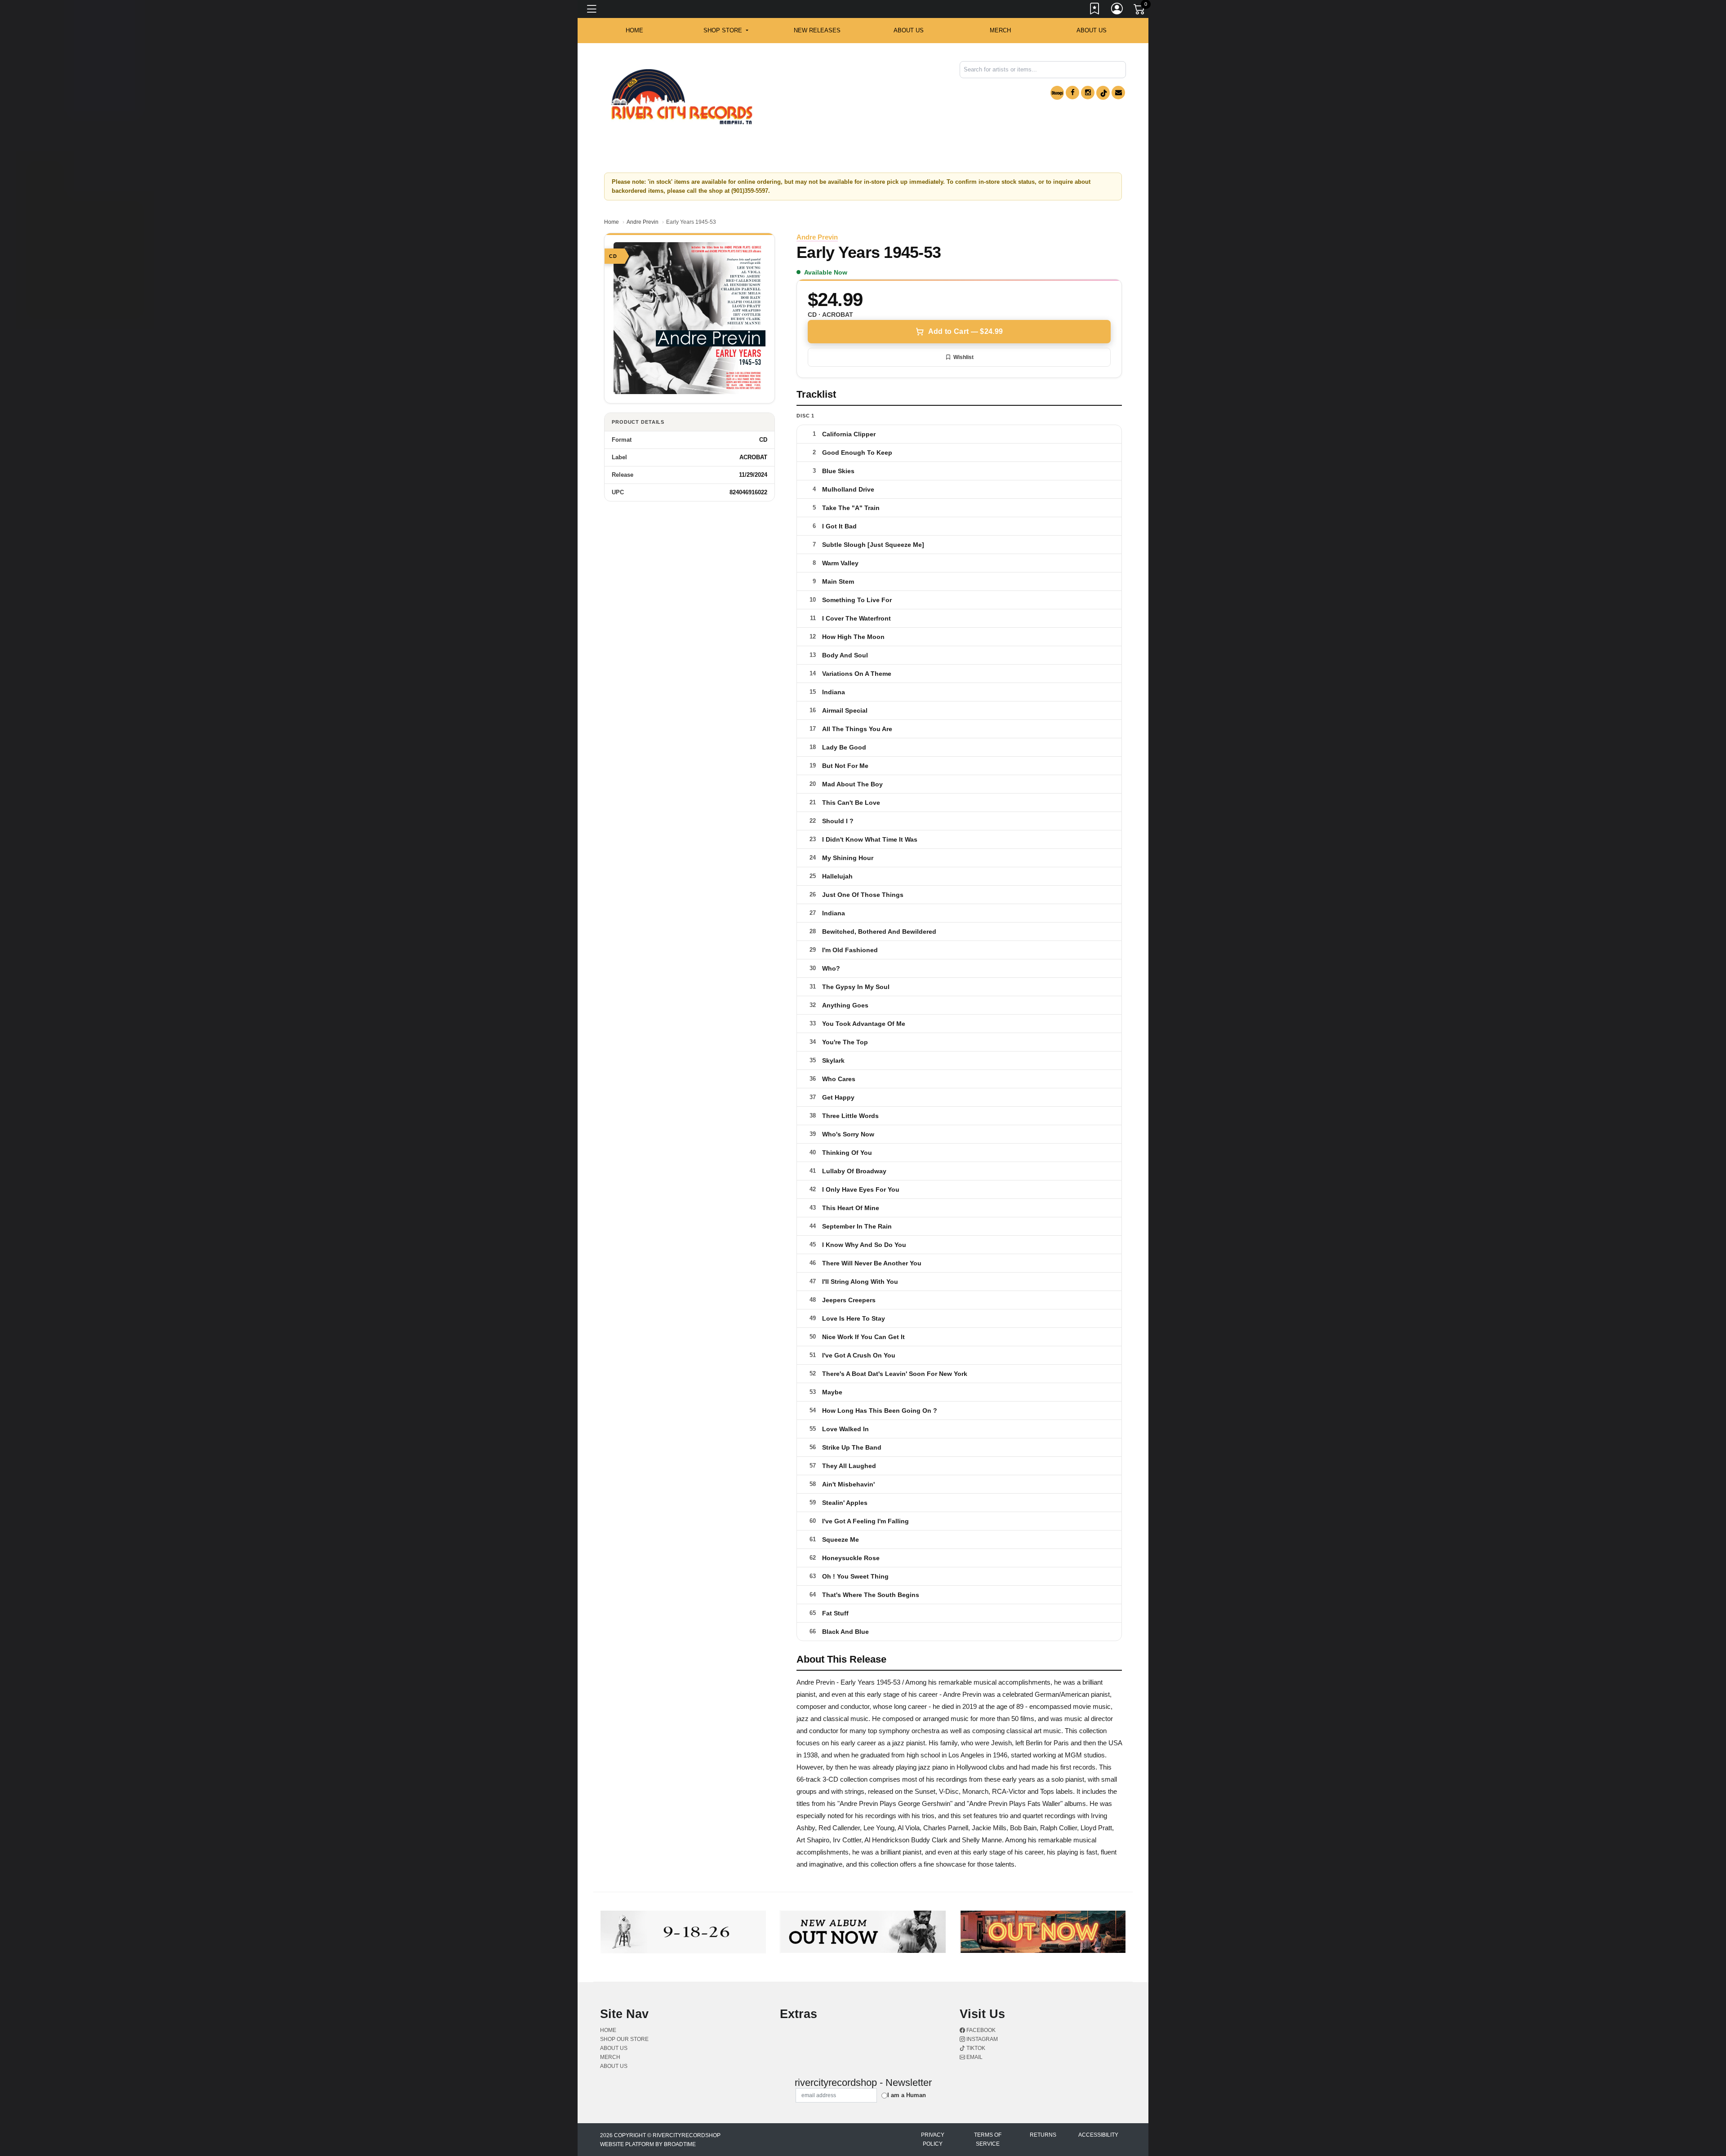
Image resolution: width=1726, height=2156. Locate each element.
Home (612, 222)
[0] (1140, 11)
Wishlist (963, 357)
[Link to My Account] (1117, 10)
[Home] (682, 97)
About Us (1092, 30)
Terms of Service (988, 2139)
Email (974, 2057)
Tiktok (975, 2048)
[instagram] (1088, 93)
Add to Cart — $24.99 (965, 331)
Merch (1000, 30)
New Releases (817, 30)
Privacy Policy (933, 2139)
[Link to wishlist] (1095, 10)
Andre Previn (643, 222)
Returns (1043, 2135)
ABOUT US (909, 30)
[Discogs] (1057, 93)
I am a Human (907, 2095)
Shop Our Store (624, 2039)
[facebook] (1072, 93)
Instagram (981, 2039)
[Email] (1118, 93)
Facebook (980, 2030)
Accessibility (1098, 2135)
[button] (726, 31)
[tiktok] (1103, 93)
